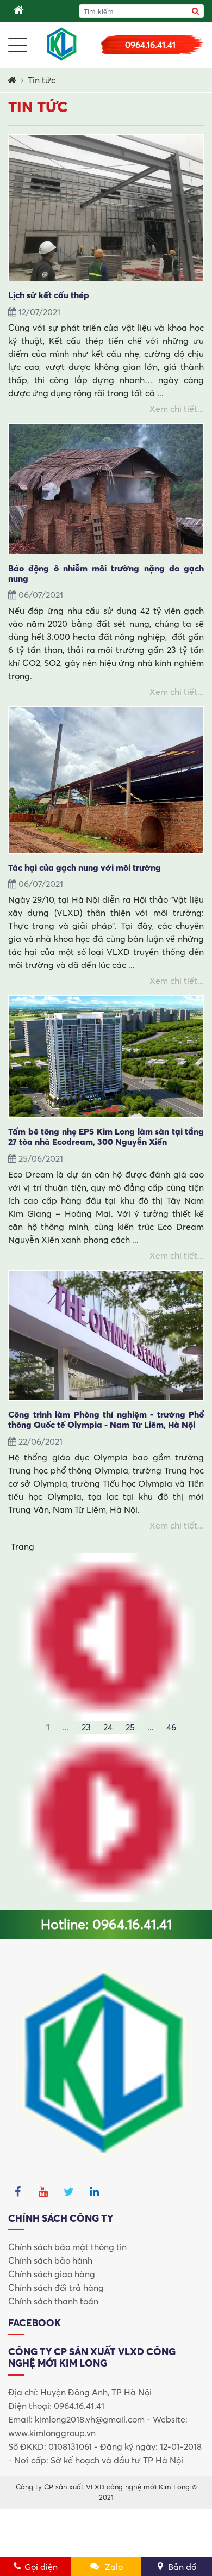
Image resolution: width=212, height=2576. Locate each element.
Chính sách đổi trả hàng (56, 2288)
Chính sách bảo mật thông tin (67, 2247)
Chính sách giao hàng (52, 2274)
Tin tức (42, 80)
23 (86, 1727)
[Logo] (62, 44)
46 (171, 1727)
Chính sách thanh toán (53, 2301)
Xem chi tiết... (177, 409)
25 (130, 1727)
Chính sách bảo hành (50, 2260)
